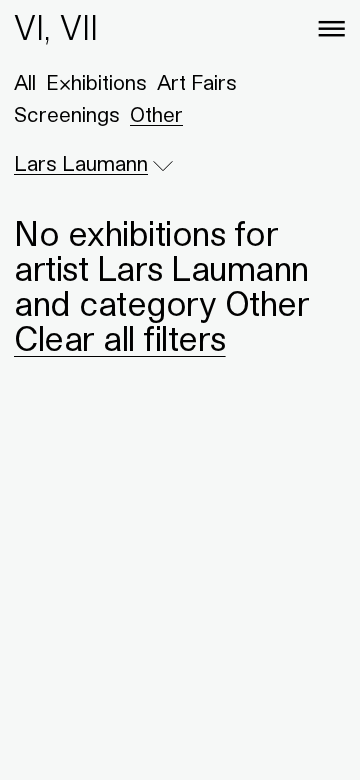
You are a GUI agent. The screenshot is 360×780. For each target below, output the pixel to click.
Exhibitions (96, 83)
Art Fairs (197, 83)
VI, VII (56, 27)
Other (156, 115)
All (25, 83)
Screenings (67, 115)
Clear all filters (120, 338)
